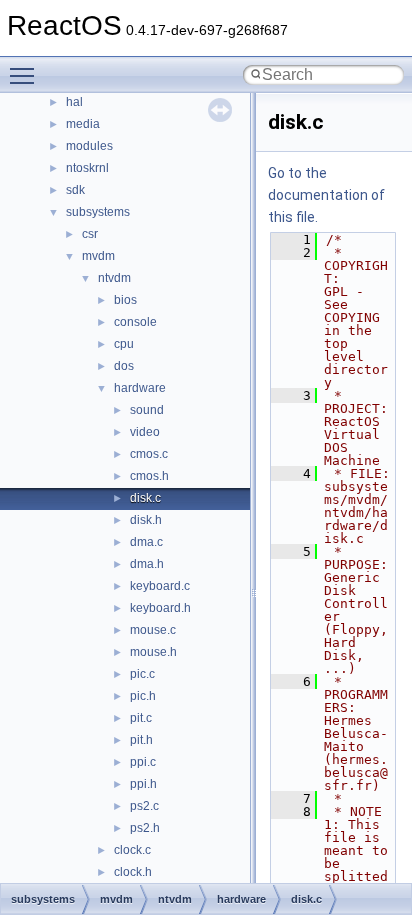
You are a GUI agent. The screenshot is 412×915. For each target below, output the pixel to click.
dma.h (147, 564)
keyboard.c (160, 586)
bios (125, 300)
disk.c (145, 498)
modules (89, 146)
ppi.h (143, 784)
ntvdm (114, 278)
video (145, 432)
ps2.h (145, 828)
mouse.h (153, 652)
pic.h (143, 696)
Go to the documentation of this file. (326, 195)
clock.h (133, 872)
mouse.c (153, 630)
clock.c (132, 850)
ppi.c (143, 762)
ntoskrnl (87, 168)
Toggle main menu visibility (26, 75)
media (83, 124)
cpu (124, 344)
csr (90, 234)
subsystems (98, 212)
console (135, 322)
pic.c (142, 674)
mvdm (98, 256)
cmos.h (149, 476)
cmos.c (149, 454)
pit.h (141, 740)
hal (74, 102)
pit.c (141, 718)
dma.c (146, 542)
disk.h (146, 520)
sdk (75, 190)
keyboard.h (160, 608)
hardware (140, 388)
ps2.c (144, 806)
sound (147, 410)
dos (124, 366)
